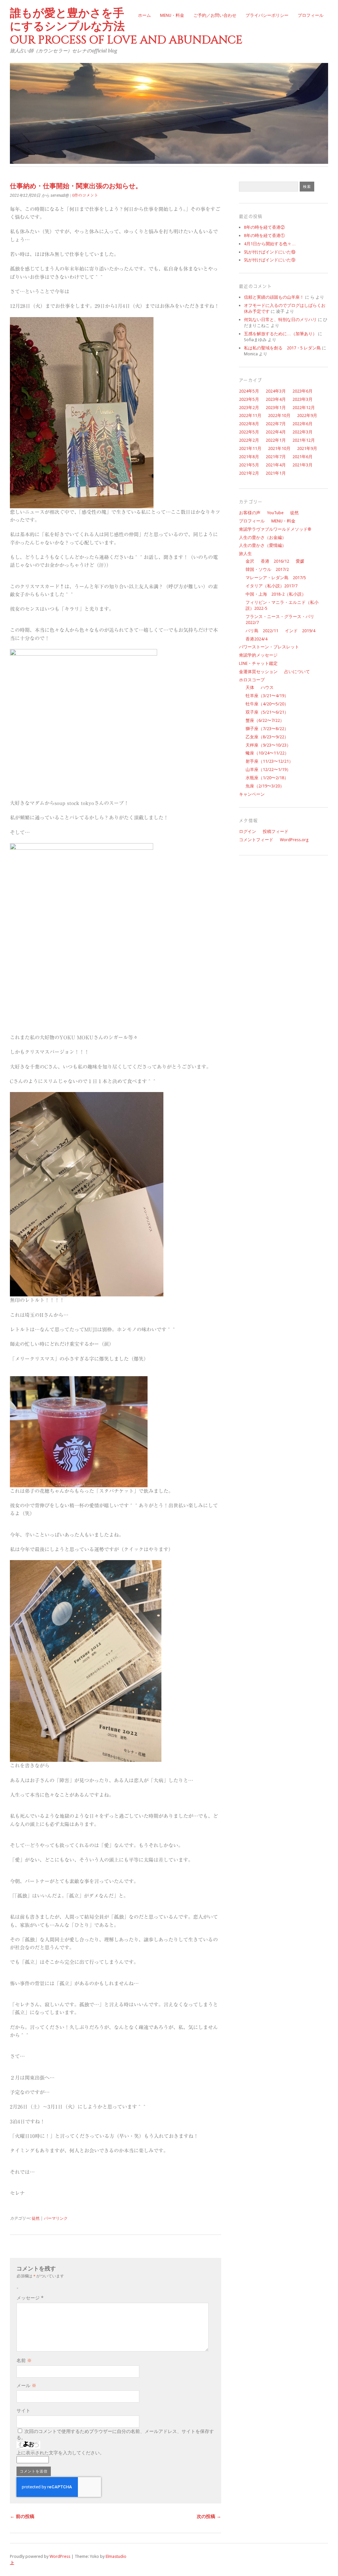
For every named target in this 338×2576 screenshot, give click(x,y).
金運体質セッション (258, 672)
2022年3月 (303, 432)
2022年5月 (249, 432)
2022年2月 (249, 440)
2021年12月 (304, 440)
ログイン (248, 831)
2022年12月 (304, 408)
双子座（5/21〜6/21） (267, 712)
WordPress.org (294, 840)
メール (26, 2385)
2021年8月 (249, 457)
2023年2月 (249, 408)
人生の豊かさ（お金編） (263, 537)
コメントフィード (256, 840)
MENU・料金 (172, 15)
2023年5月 (249, 399)
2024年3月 (276, 391)
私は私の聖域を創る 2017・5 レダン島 (282, 348)
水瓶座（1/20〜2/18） (267, 778)
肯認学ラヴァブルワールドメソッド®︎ (275, 529)
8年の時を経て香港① (264, 236)
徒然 (36, 2218)
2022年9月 (307, 415)
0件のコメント (85, 195)
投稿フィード (276, 831)
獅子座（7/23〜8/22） (267, 729)
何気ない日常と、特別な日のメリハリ (280, 320)
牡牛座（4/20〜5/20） (267, 704)
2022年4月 (276, 432)
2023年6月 (303, 391)
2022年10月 (279, 415)
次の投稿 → (209, 2516)
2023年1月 (276, 408)
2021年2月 (249, 473)
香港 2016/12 (275, 561)
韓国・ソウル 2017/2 (267, 569)
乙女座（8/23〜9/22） (267, 737)
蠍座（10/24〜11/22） (267, 753)
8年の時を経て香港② (264, 227)
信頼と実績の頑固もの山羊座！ (274, 297)
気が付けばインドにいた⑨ (270, 260)
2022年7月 (276, 424)
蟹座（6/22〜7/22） (265, 720)
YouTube (275, 513)
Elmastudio (116, 2556)
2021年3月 (303, 465)
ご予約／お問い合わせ (215, 15)
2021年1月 (276, 473)
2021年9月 (307, 448)
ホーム (144, 15)
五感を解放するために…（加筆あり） (280, 334)
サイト (23, 2411)
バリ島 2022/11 (262, 631)
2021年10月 (279, 448)
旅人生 (245, 554)
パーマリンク (56, 2218)
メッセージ (30, 2298)
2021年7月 (276, 457)
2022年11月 (250, 415)
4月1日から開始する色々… (270, 244)
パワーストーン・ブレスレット (269, 647)
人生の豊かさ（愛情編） (263, 545)
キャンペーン (252, 794)
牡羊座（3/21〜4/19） (267, 696)
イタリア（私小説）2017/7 (271, 586)
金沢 (250, 561)
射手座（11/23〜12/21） (269, 761)
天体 (250, 687)
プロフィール (311, 15)
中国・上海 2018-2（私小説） (276, 594)
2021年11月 (250, 448)
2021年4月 (276, 465)
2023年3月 (303, 399)
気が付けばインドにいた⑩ (270, 252)
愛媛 (300, 561)
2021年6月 (303, 457)
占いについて (297, 672)
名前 (24, 2360)
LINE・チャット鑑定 (258, 663)
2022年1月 (276, 440)
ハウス (267, 687)
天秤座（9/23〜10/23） (268, 745)
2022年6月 (303, 424)
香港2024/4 (256, 639)
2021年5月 (249, 465)
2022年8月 (249, 424)
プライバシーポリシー (267, 15)
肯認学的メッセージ (258, 655)
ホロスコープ (252, 680)
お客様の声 (250, 513)
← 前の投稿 (22, 2516)
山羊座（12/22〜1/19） (268, 770)
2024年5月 (249, 391)
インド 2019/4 (300, 631)
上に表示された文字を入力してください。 (60, 2453)
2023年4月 (276, 399)
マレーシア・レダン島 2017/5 (276, 578)
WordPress (60, 2556)
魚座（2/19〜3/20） (265, 786)
